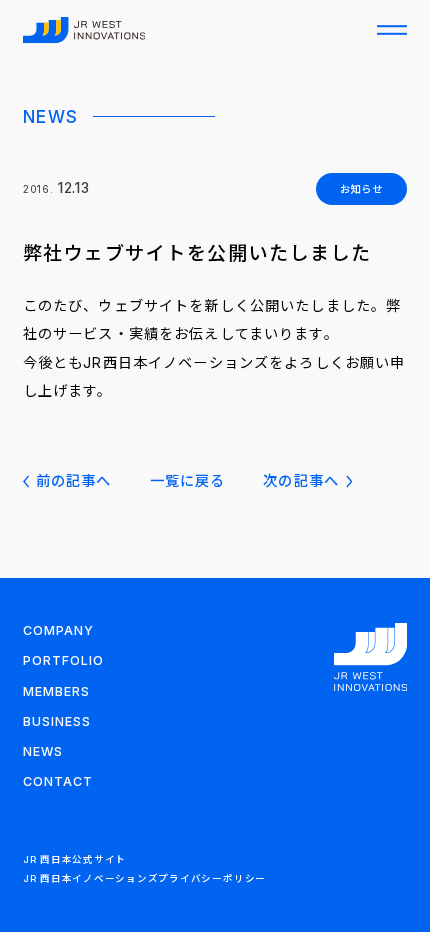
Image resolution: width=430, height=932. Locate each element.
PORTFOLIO (63, 660)
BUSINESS (57, 721)
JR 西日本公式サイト (74, 859)
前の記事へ (74, 480)
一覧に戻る (188, 480)
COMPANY (58, 630)
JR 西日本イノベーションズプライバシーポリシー (144, 878)
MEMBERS (56, 691)
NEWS (43, 751)
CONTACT (58, 781)
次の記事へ (301, 480)
